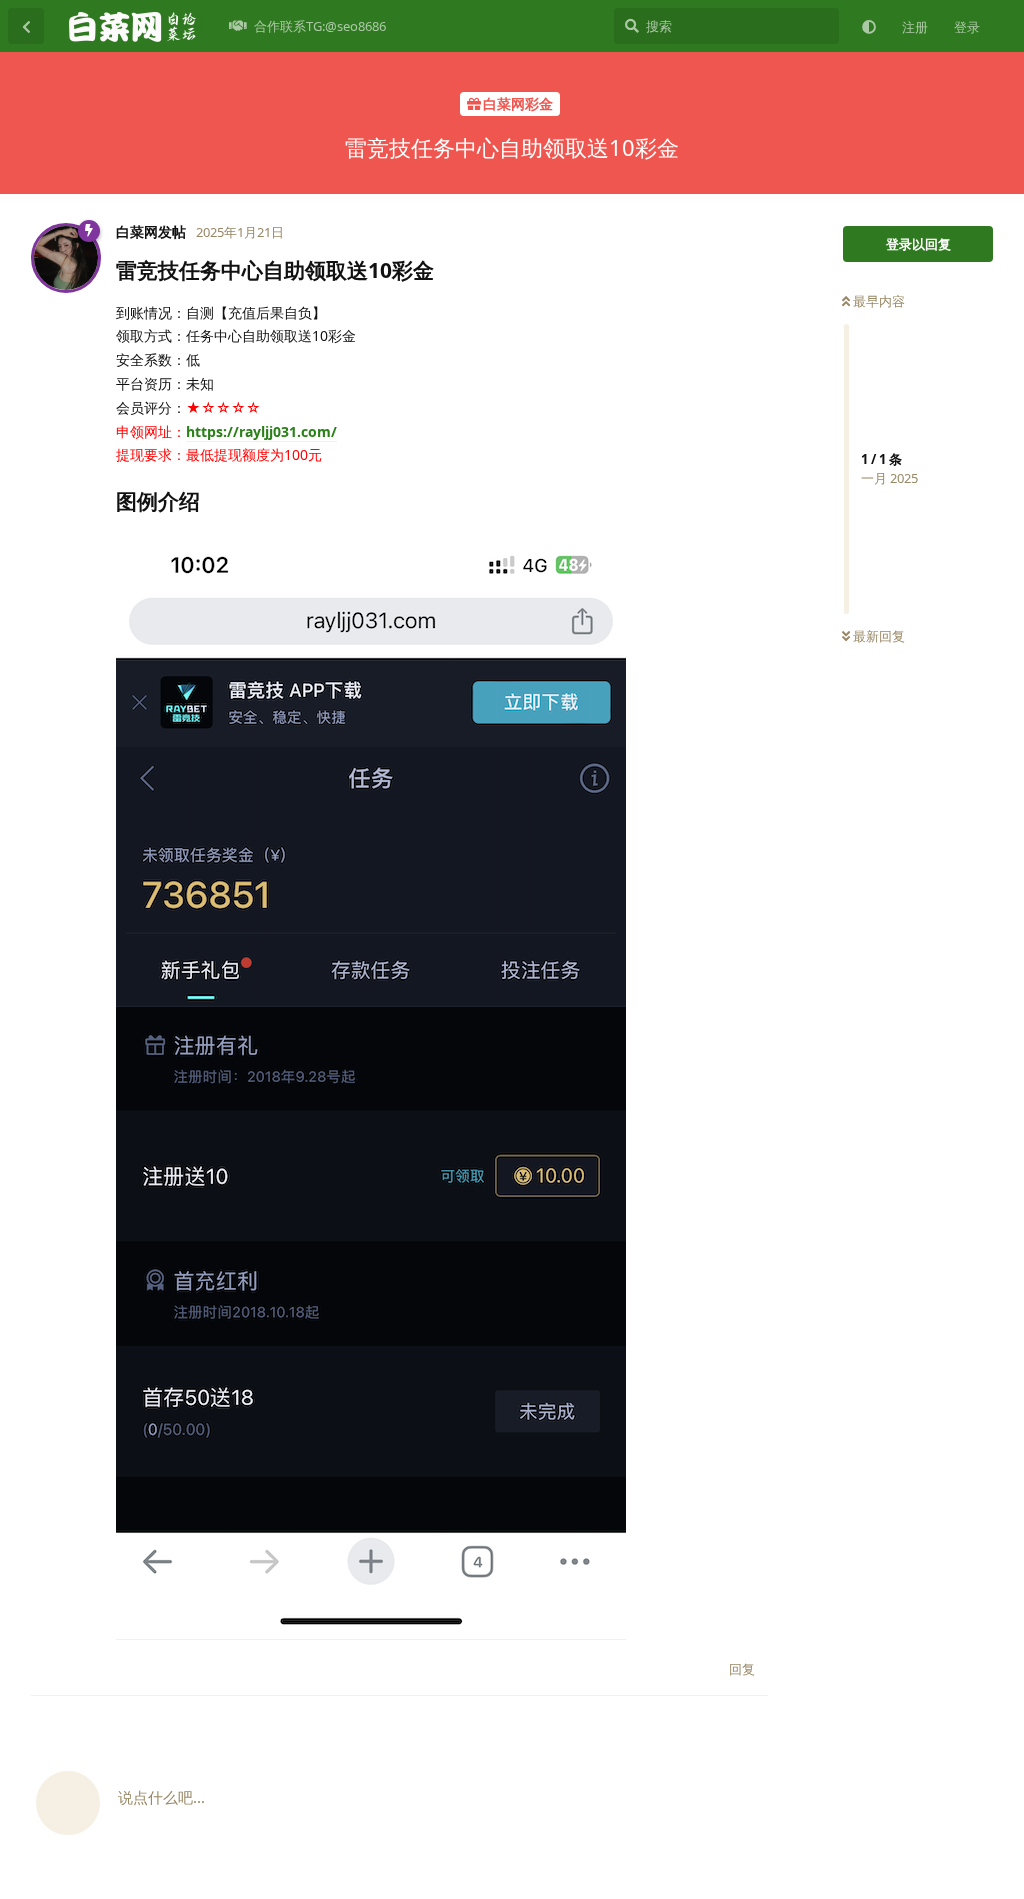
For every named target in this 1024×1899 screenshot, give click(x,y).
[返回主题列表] (26, 26)
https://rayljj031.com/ (261, 431)
